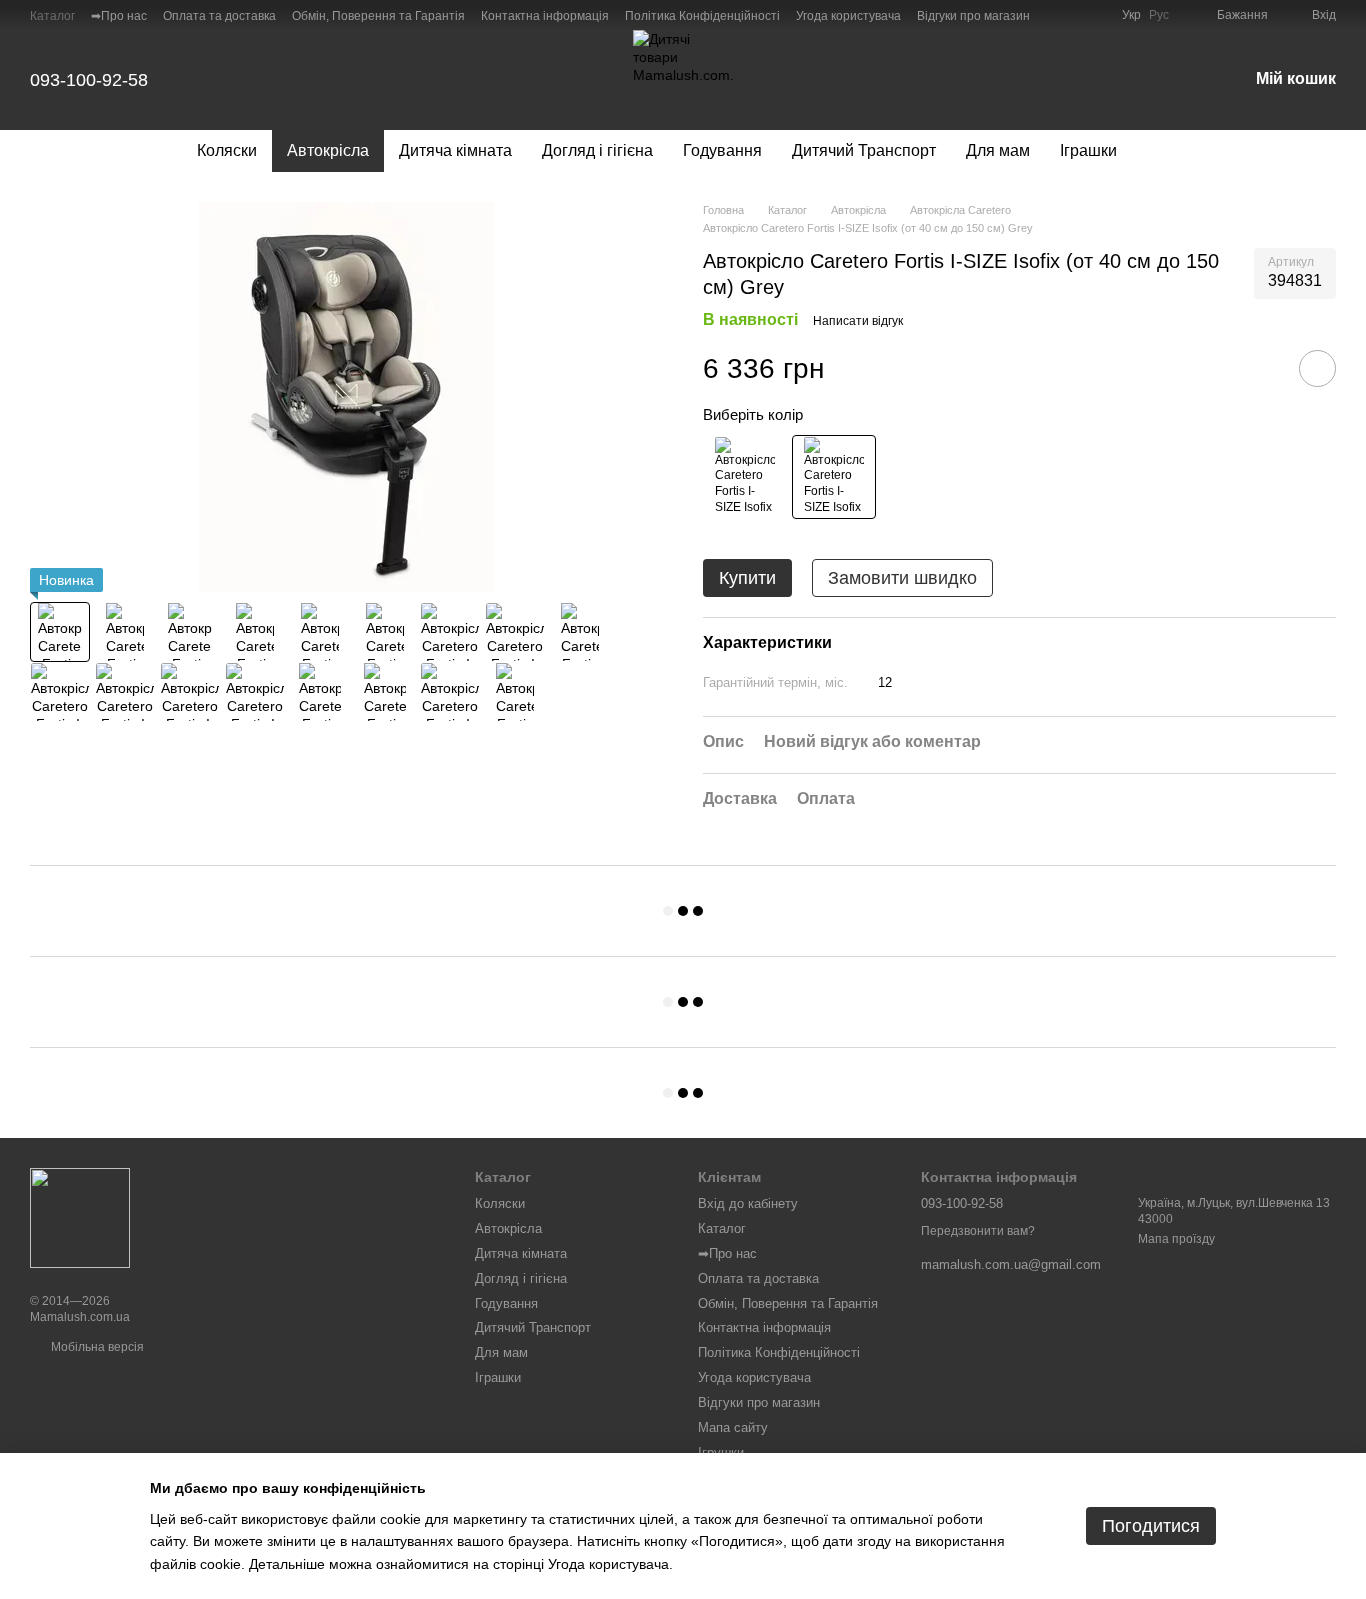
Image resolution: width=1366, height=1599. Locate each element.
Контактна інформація (545, 16)
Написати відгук (858, 321)
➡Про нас (119, 16)
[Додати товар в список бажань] (1317, 368)
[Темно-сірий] (834, 477)
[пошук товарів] (1168, 151)
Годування (722, 150)
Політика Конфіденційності (702, 16)
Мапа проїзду (1176, 1239)
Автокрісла (328, 150)
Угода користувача (848, 16)
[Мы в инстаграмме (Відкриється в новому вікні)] (1094, 15)
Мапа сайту (733, 1427)
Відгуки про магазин (973, 16)
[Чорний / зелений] (745, 477)
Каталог (52, 16)
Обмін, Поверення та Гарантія (378, 16)
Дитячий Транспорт (864, 150)
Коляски (227, 150)
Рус (1159, 15)
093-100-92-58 (89, 80)
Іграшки (1088, 150)
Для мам (998, 150)
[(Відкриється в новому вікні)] (1070, 15)
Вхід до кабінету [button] (748, 1203)
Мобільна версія (96, 1347)
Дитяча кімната (455, 150)
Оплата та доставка (219, 16)
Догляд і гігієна (597, 150)
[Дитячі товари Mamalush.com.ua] (80, 1217)
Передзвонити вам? (978, 1231)
